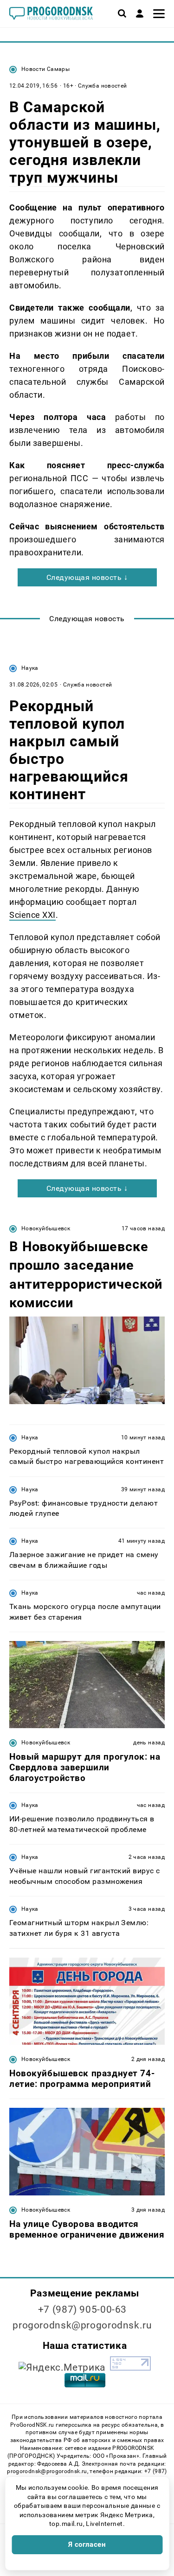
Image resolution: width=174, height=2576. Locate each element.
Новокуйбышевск (46, 1228)
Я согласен (87, 2544)
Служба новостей (102, 86)
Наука (30, 668)
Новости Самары (45, 69)
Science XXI (32, 915)
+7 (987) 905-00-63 (82, 2309)
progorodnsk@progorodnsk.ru (82, 2325)
